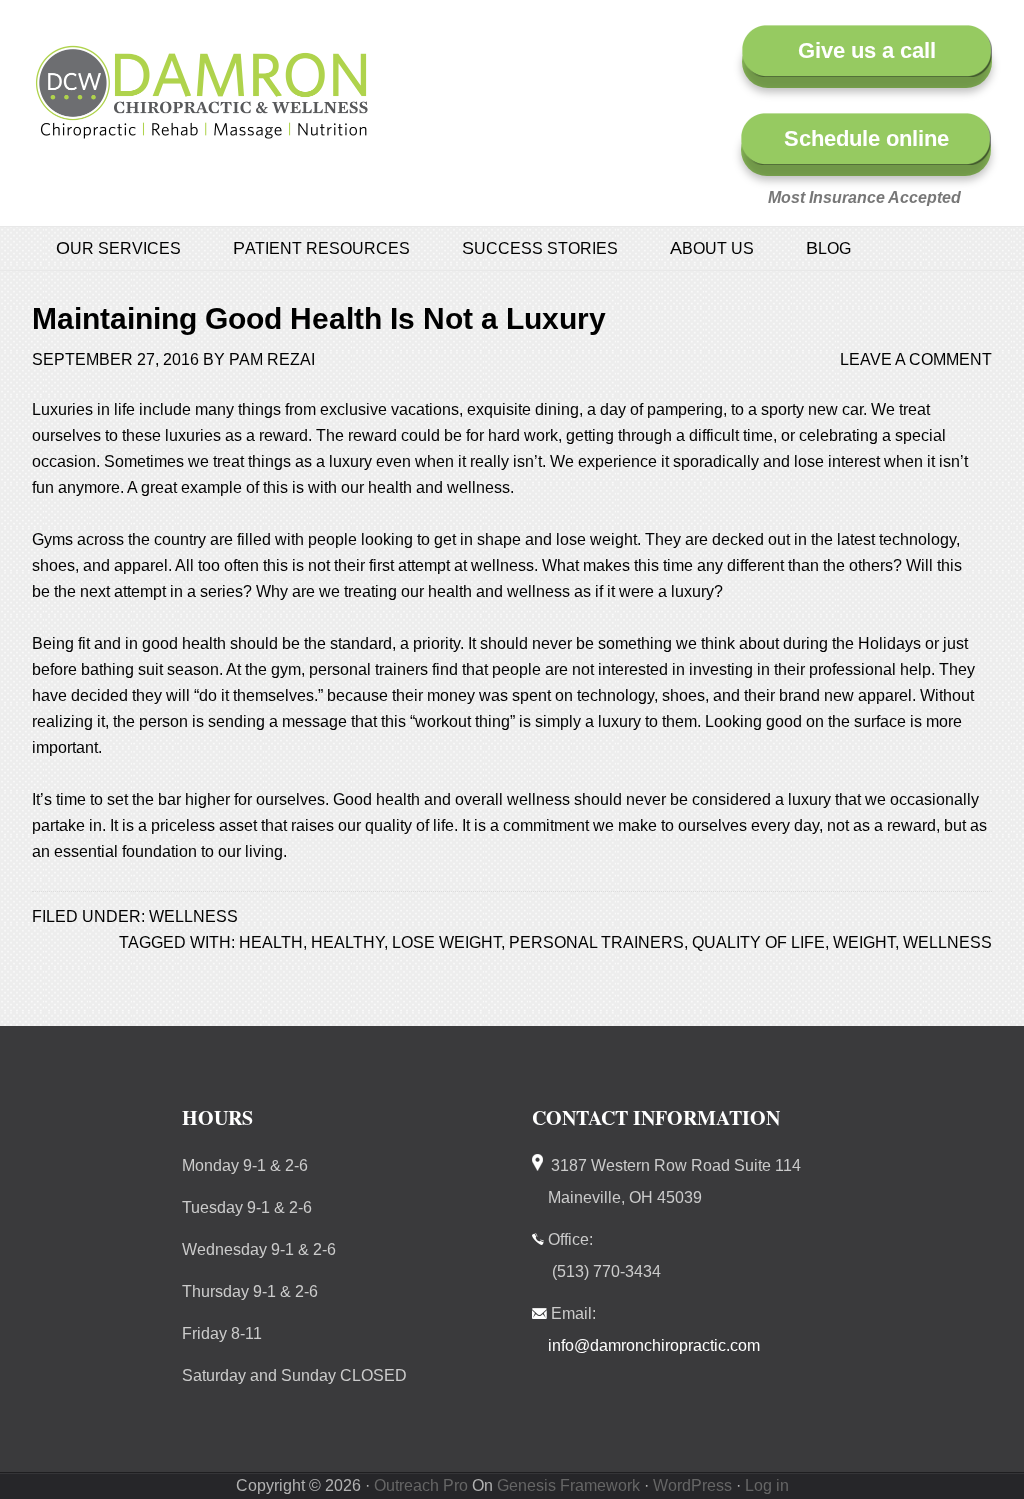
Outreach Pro (421, 1485)
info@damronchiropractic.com (654, 1345)
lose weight (446, 942)
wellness (947, 942)
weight (864, 942)
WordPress (692, 1485)
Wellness (193, 916)
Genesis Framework (568, 1485)
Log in (767, 1485)
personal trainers (596, 942)
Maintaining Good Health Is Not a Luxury (319, 318)
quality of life (758, 942)
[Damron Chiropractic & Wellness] (202, 128)
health (271, 942)
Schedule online (866, 138)
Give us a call (867, 50)
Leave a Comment (916, 359)
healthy (347, 942)
